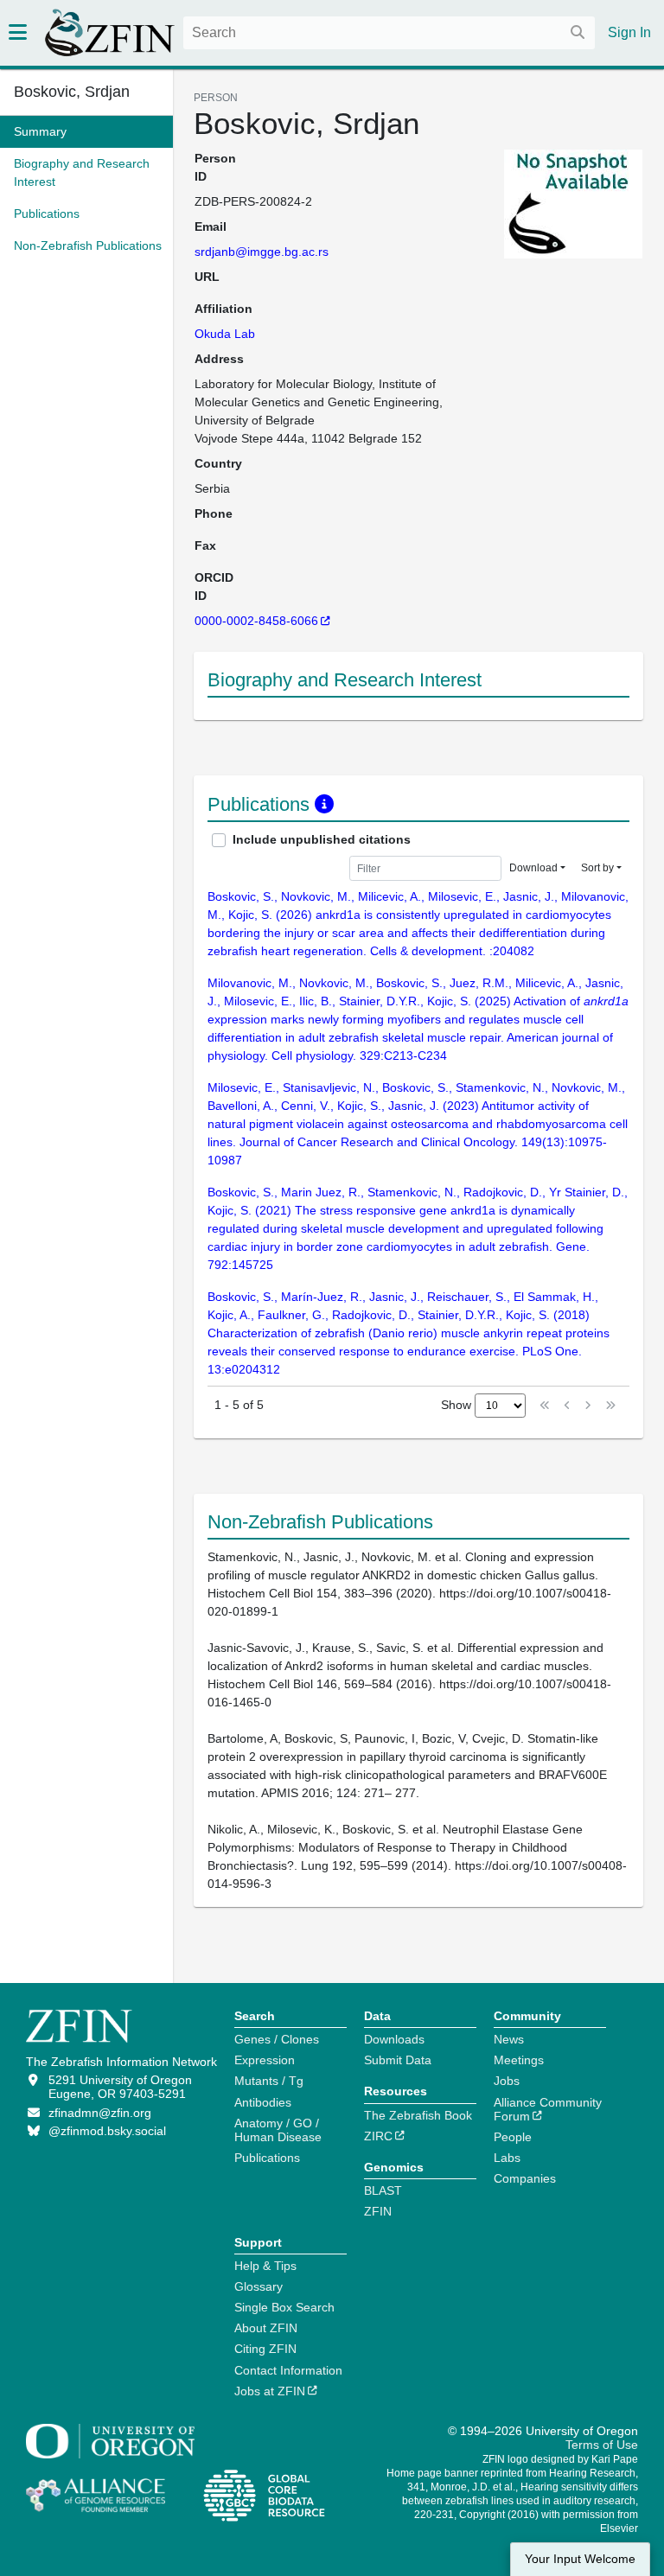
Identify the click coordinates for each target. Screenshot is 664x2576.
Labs (507, 2158)
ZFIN (378, 2211)
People (513, 2137)
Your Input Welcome (580, 2559)
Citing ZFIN (265, 2349)
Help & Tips (265, 2266)
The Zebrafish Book (418, 2115)
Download (533, 868)
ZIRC (378, 2136)
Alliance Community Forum (548, 2109)
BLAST (383, 2190)
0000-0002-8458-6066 (256, 621)
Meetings (519, 2060)
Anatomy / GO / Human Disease (278, 2130)
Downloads (394, 2039)
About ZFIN (266, 2328)
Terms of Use (602, 2445)
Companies (525, 2178)
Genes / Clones (277, 2039)
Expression (265, 2060)
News (509, 2039)
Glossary (259, 2286)
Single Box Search (284, 2307)
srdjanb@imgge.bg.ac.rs (262, 252)
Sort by (597, 868)
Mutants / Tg (269, 2081)
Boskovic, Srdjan (72, 92)
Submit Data (398, 2060)
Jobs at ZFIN (270, 2391)
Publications (267, 2158)
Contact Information (288, 2370)
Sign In (629, 32)
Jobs (507, 2081)
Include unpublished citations (322, 839)
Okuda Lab (225, 334)
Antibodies (263, 2102)
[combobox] (389, 33)
